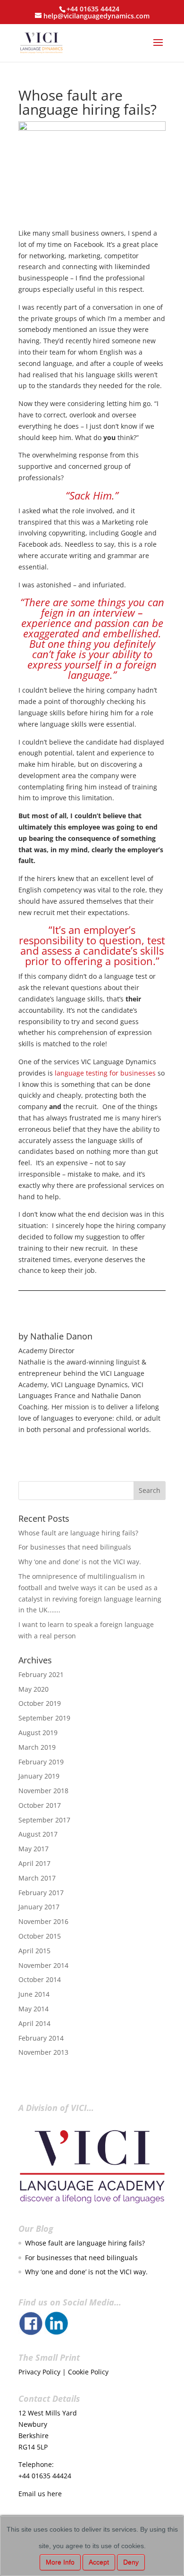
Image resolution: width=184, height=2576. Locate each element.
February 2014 (41, 2038)
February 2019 (41, 1762)
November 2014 (43, 1965)
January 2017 (39, 1907)
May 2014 (33, 2009)
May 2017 (33, 1849)
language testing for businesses (105, 1073)
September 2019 (44, 1718)
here (54, 2494)
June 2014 (34, 1994)
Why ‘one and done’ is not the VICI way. (80, 1562)
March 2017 (37, 1878)
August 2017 (38, 1834)
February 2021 (41, 1674)
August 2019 (38, 1733)
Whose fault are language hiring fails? (78, 1533)
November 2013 (43, 2052)
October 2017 (40, 1805)
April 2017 (34, 1863)
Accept (99, 2562)
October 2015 (40, 1936)
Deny (131, 2562)
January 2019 (39, 1776)
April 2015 (34, 1951)
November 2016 (43, 1921)
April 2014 (34, 2023)
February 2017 (41, 1893)
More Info (60, 2562)
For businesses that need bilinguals (75, 1547)
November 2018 (43, 1791)
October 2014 (40, 1979)
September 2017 (44, 1820)
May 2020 (33, 1689)
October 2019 (40, 1703)
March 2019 (37, 1747)
